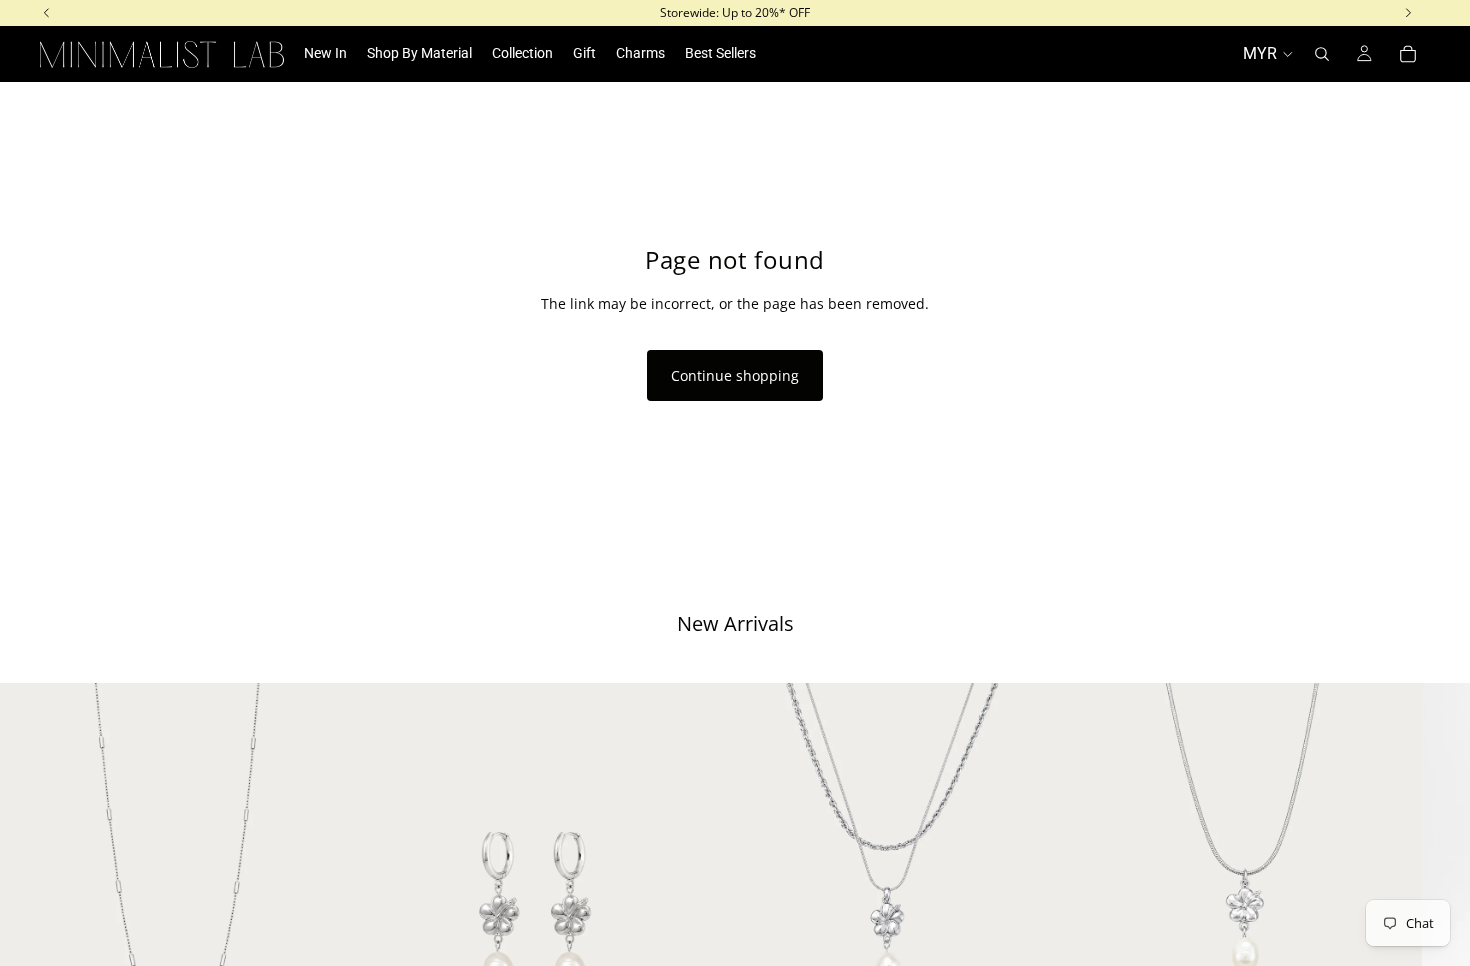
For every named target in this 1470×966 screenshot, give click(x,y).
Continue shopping (735, 375)
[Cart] (1408, 54)
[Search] (1322, 54)
